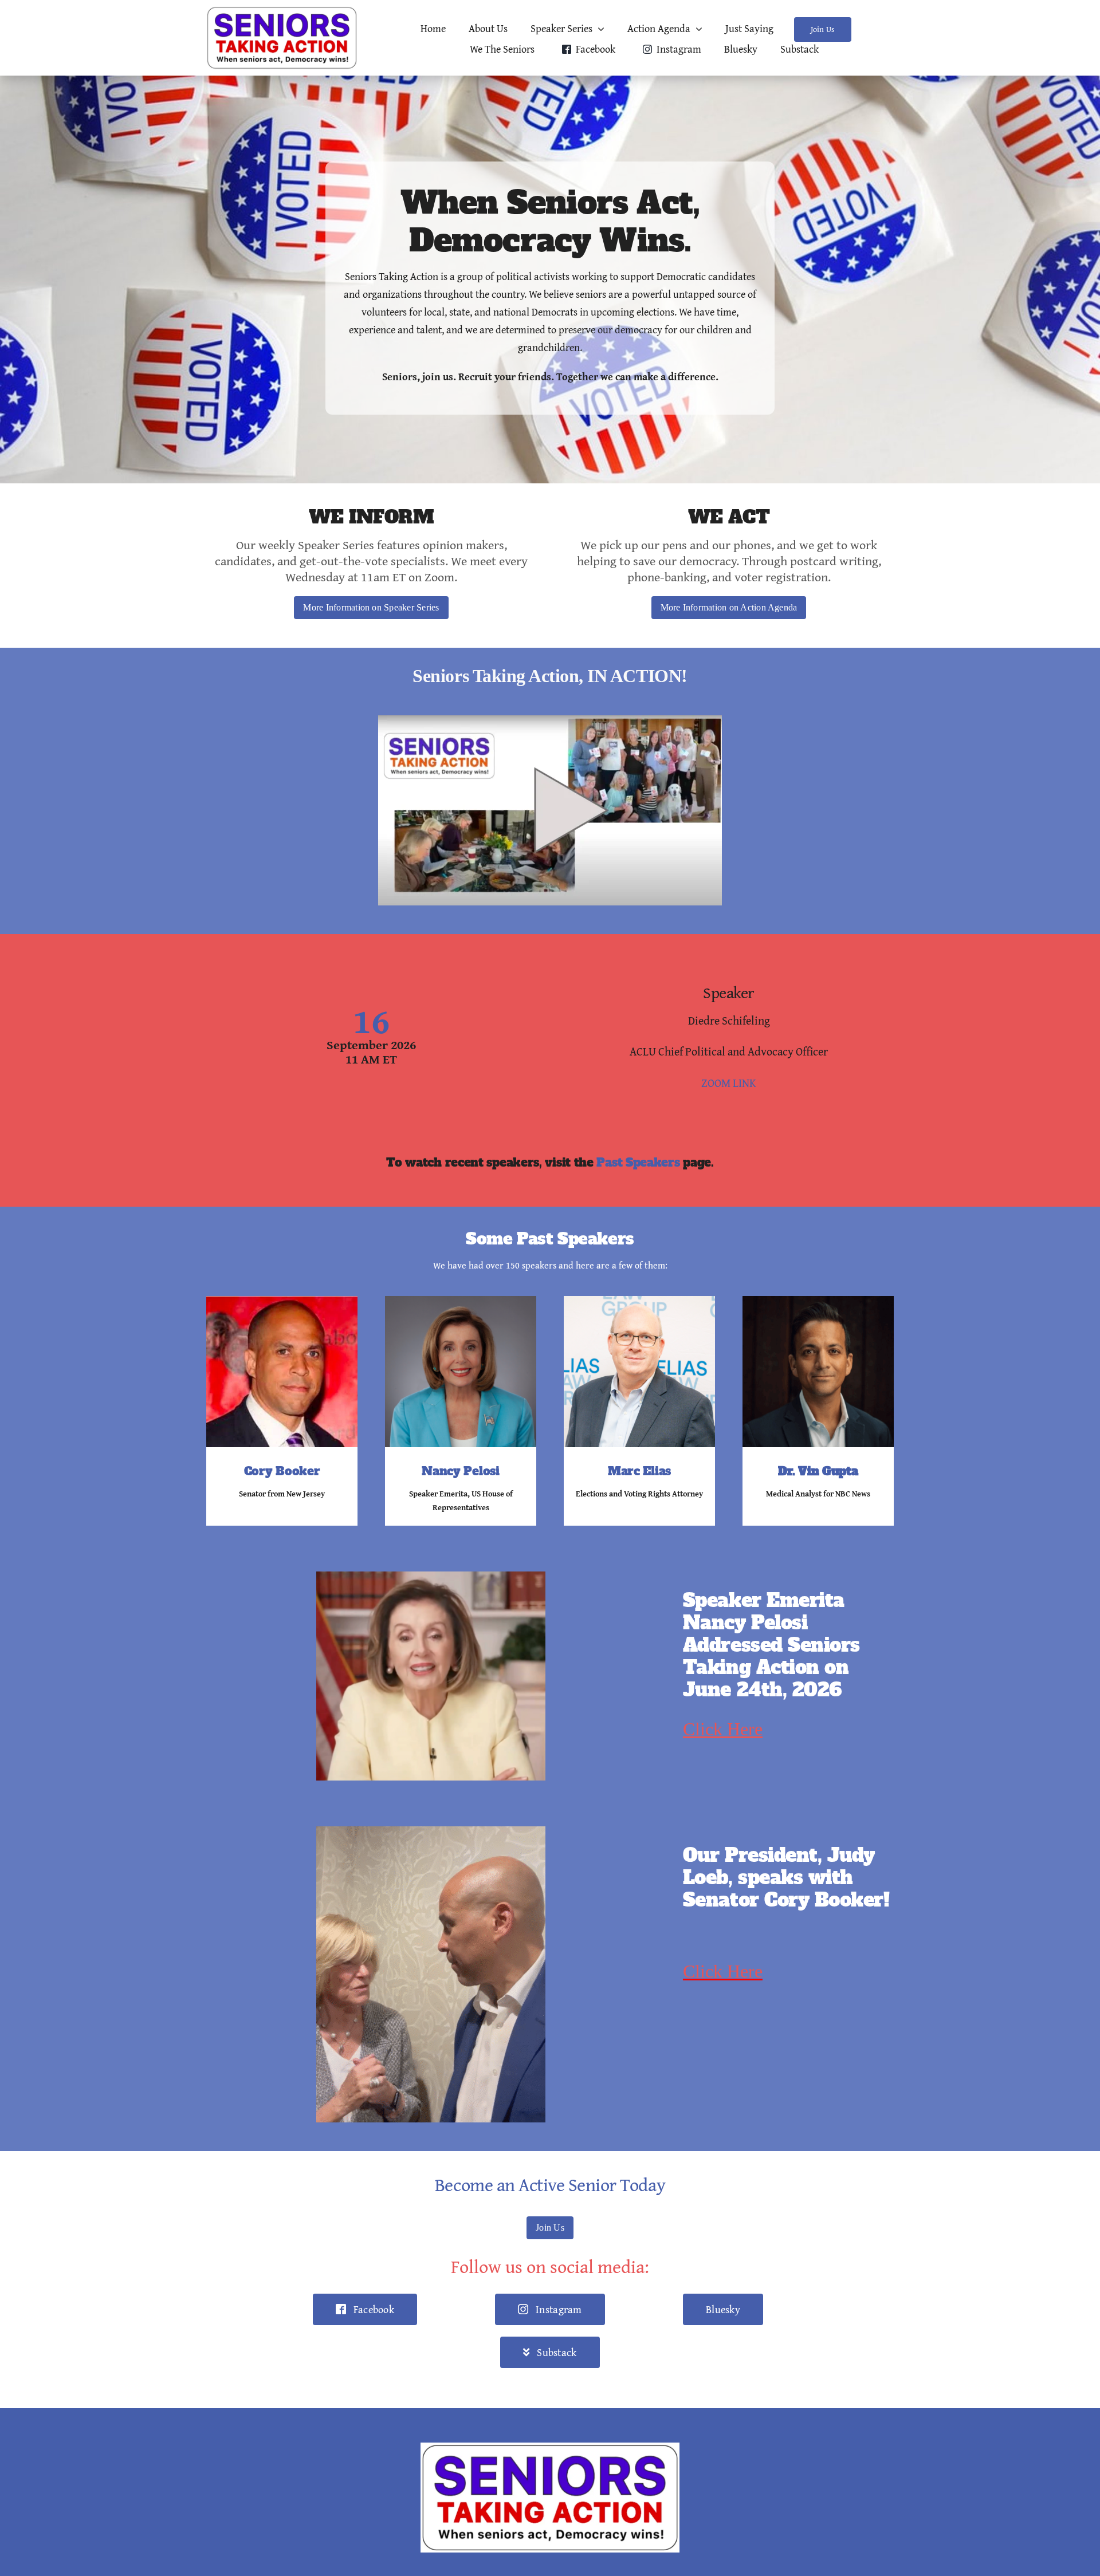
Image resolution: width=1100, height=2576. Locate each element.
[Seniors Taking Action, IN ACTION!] (550, 720)
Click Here (723, 1729)
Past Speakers (638, 1163)
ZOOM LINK (729, 1083)
